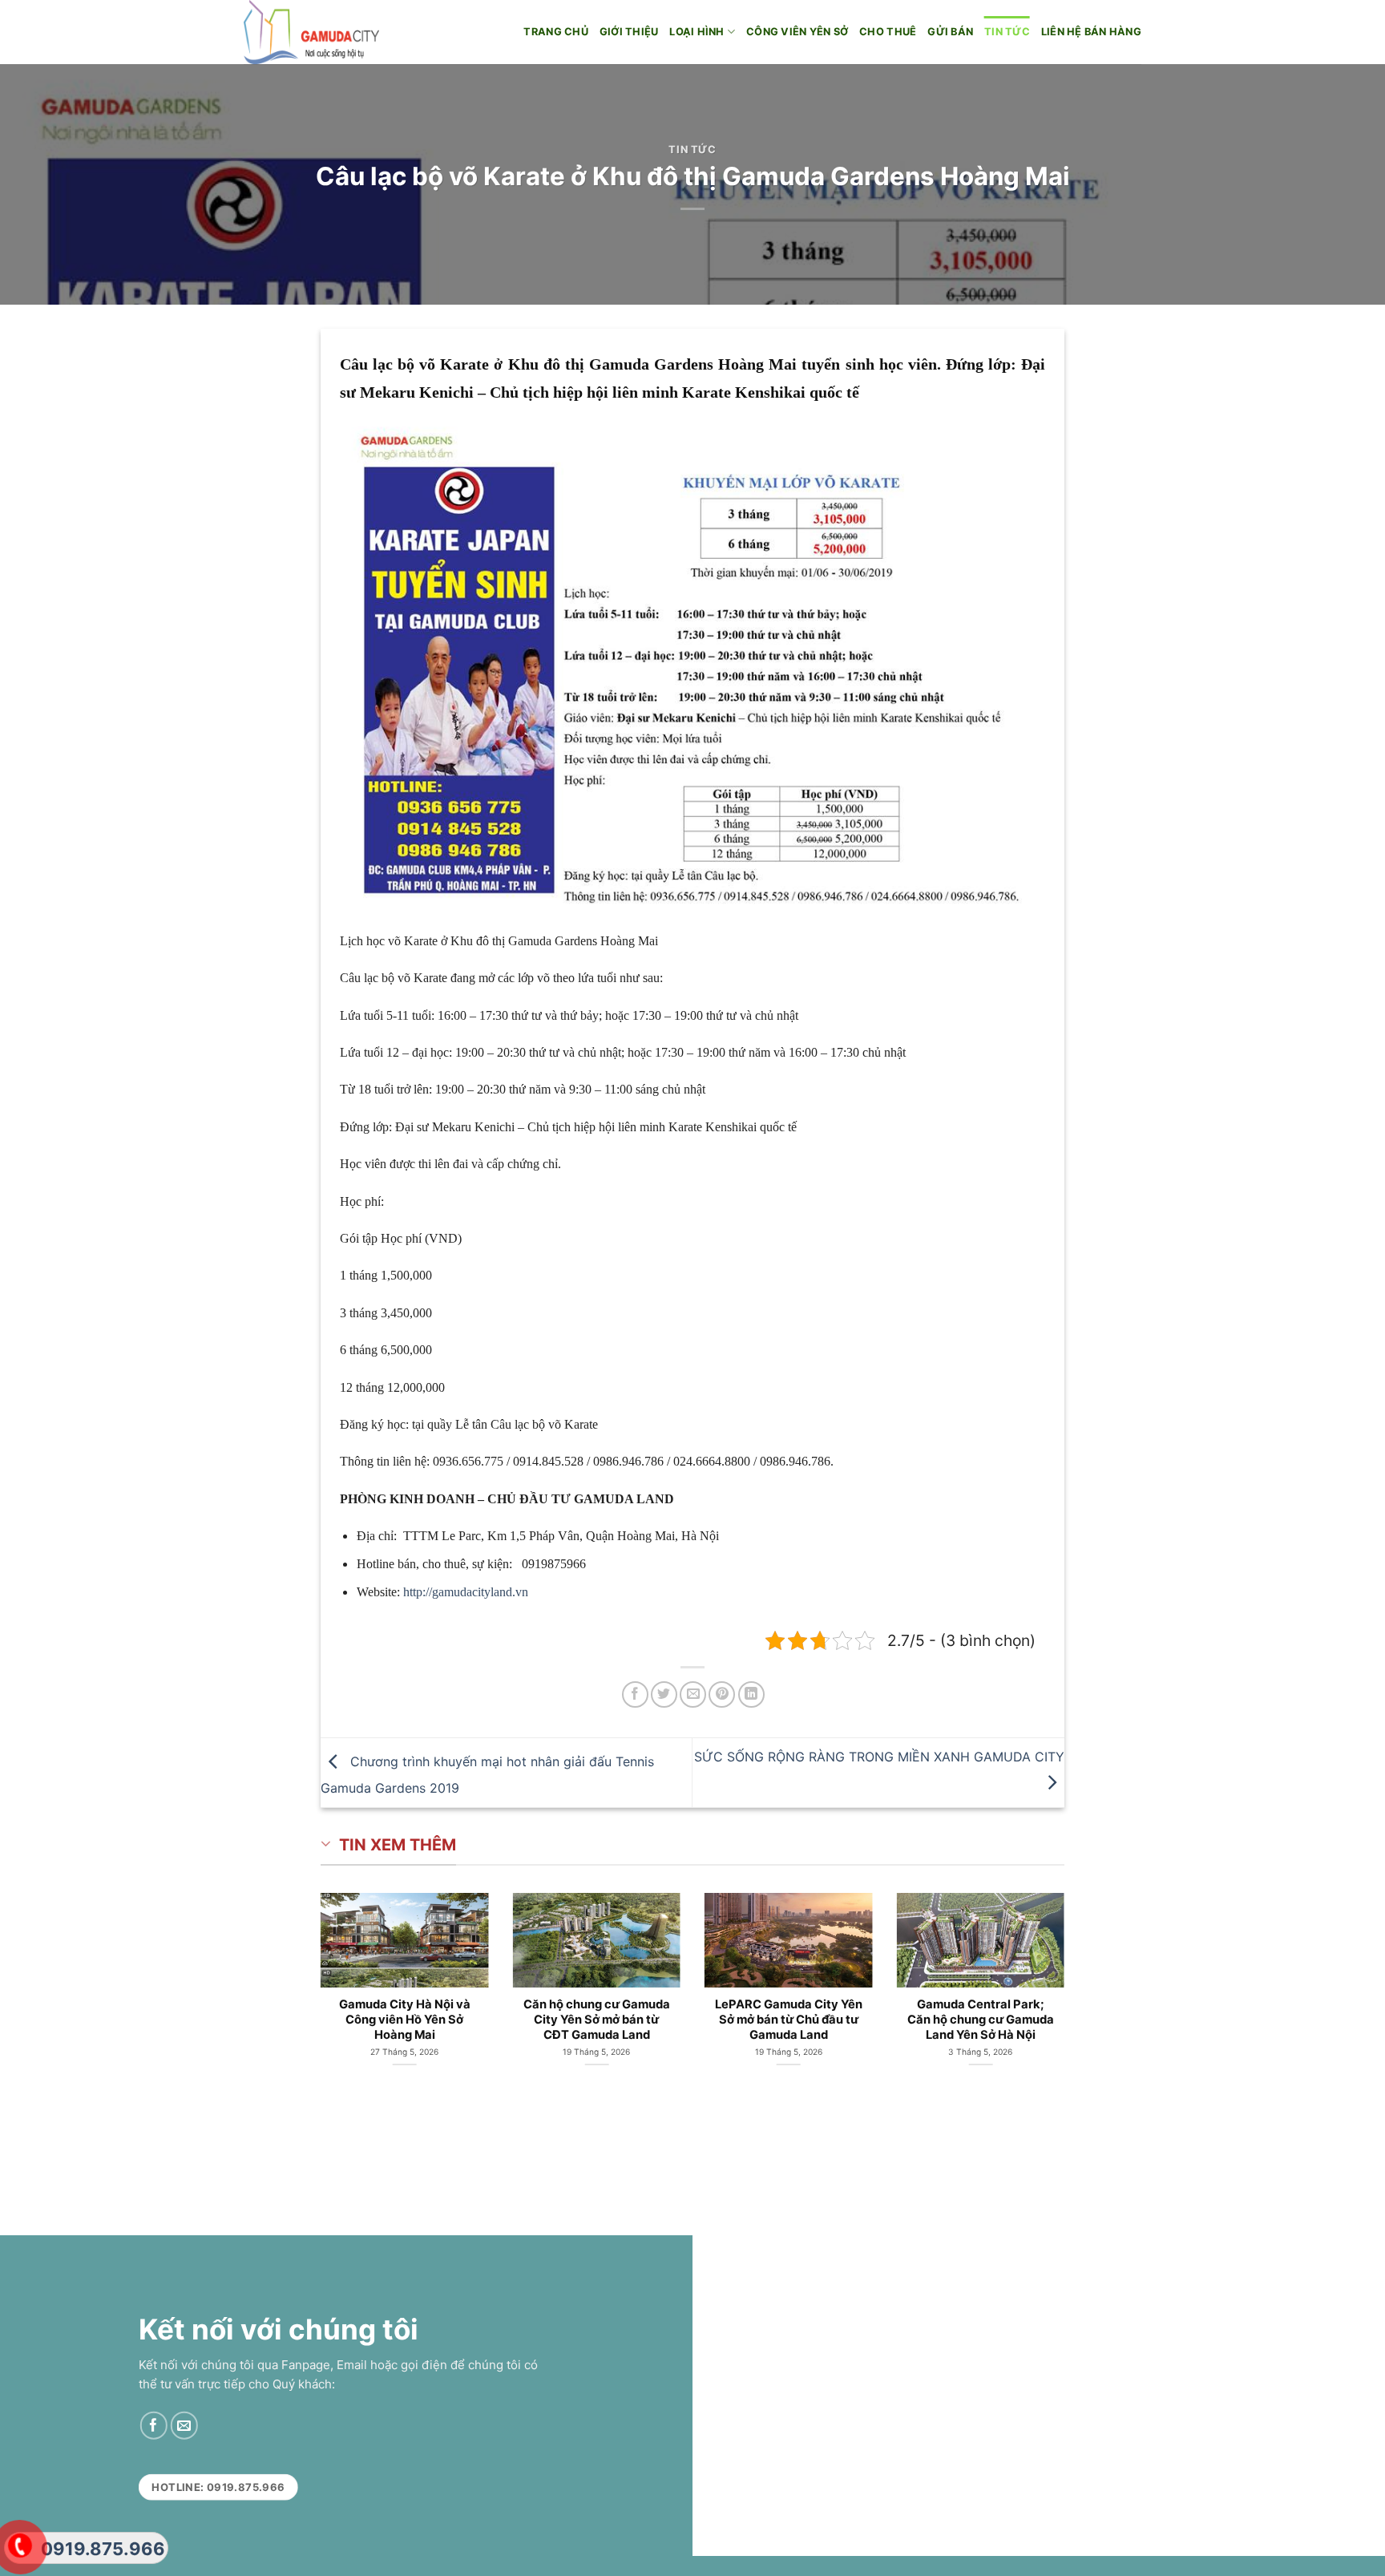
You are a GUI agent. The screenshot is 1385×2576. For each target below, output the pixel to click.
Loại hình (697, 32)
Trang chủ (555, 32)
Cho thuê (888, 32)
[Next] (1093, 1977)
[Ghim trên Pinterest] (722, 1694)
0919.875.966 (103, 2549)
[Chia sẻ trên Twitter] (664, 1694)
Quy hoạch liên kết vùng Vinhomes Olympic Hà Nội (644, 2012)
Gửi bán (950, 32)
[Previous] (292, 1977)
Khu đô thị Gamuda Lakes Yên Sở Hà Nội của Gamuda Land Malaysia (836, 2020)
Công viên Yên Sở (797, 32)
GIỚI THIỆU (629, 32)
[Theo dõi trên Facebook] (153, 2426)
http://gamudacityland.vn (466, 1592)
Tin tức (1007, 32)
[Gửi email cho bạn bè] (693, 1694)
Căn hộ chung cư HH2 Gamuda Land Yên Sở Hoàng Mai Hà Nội (452, 2020)
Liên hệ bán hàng (1091, 32)
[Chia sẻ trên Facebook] (635, 1694)
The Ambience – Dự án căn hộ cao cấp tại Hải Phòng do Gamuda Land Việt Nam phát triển (1028, 2027)
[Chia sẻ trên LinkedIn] (751, 1694)
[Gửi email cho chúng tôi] (184, 2426)
